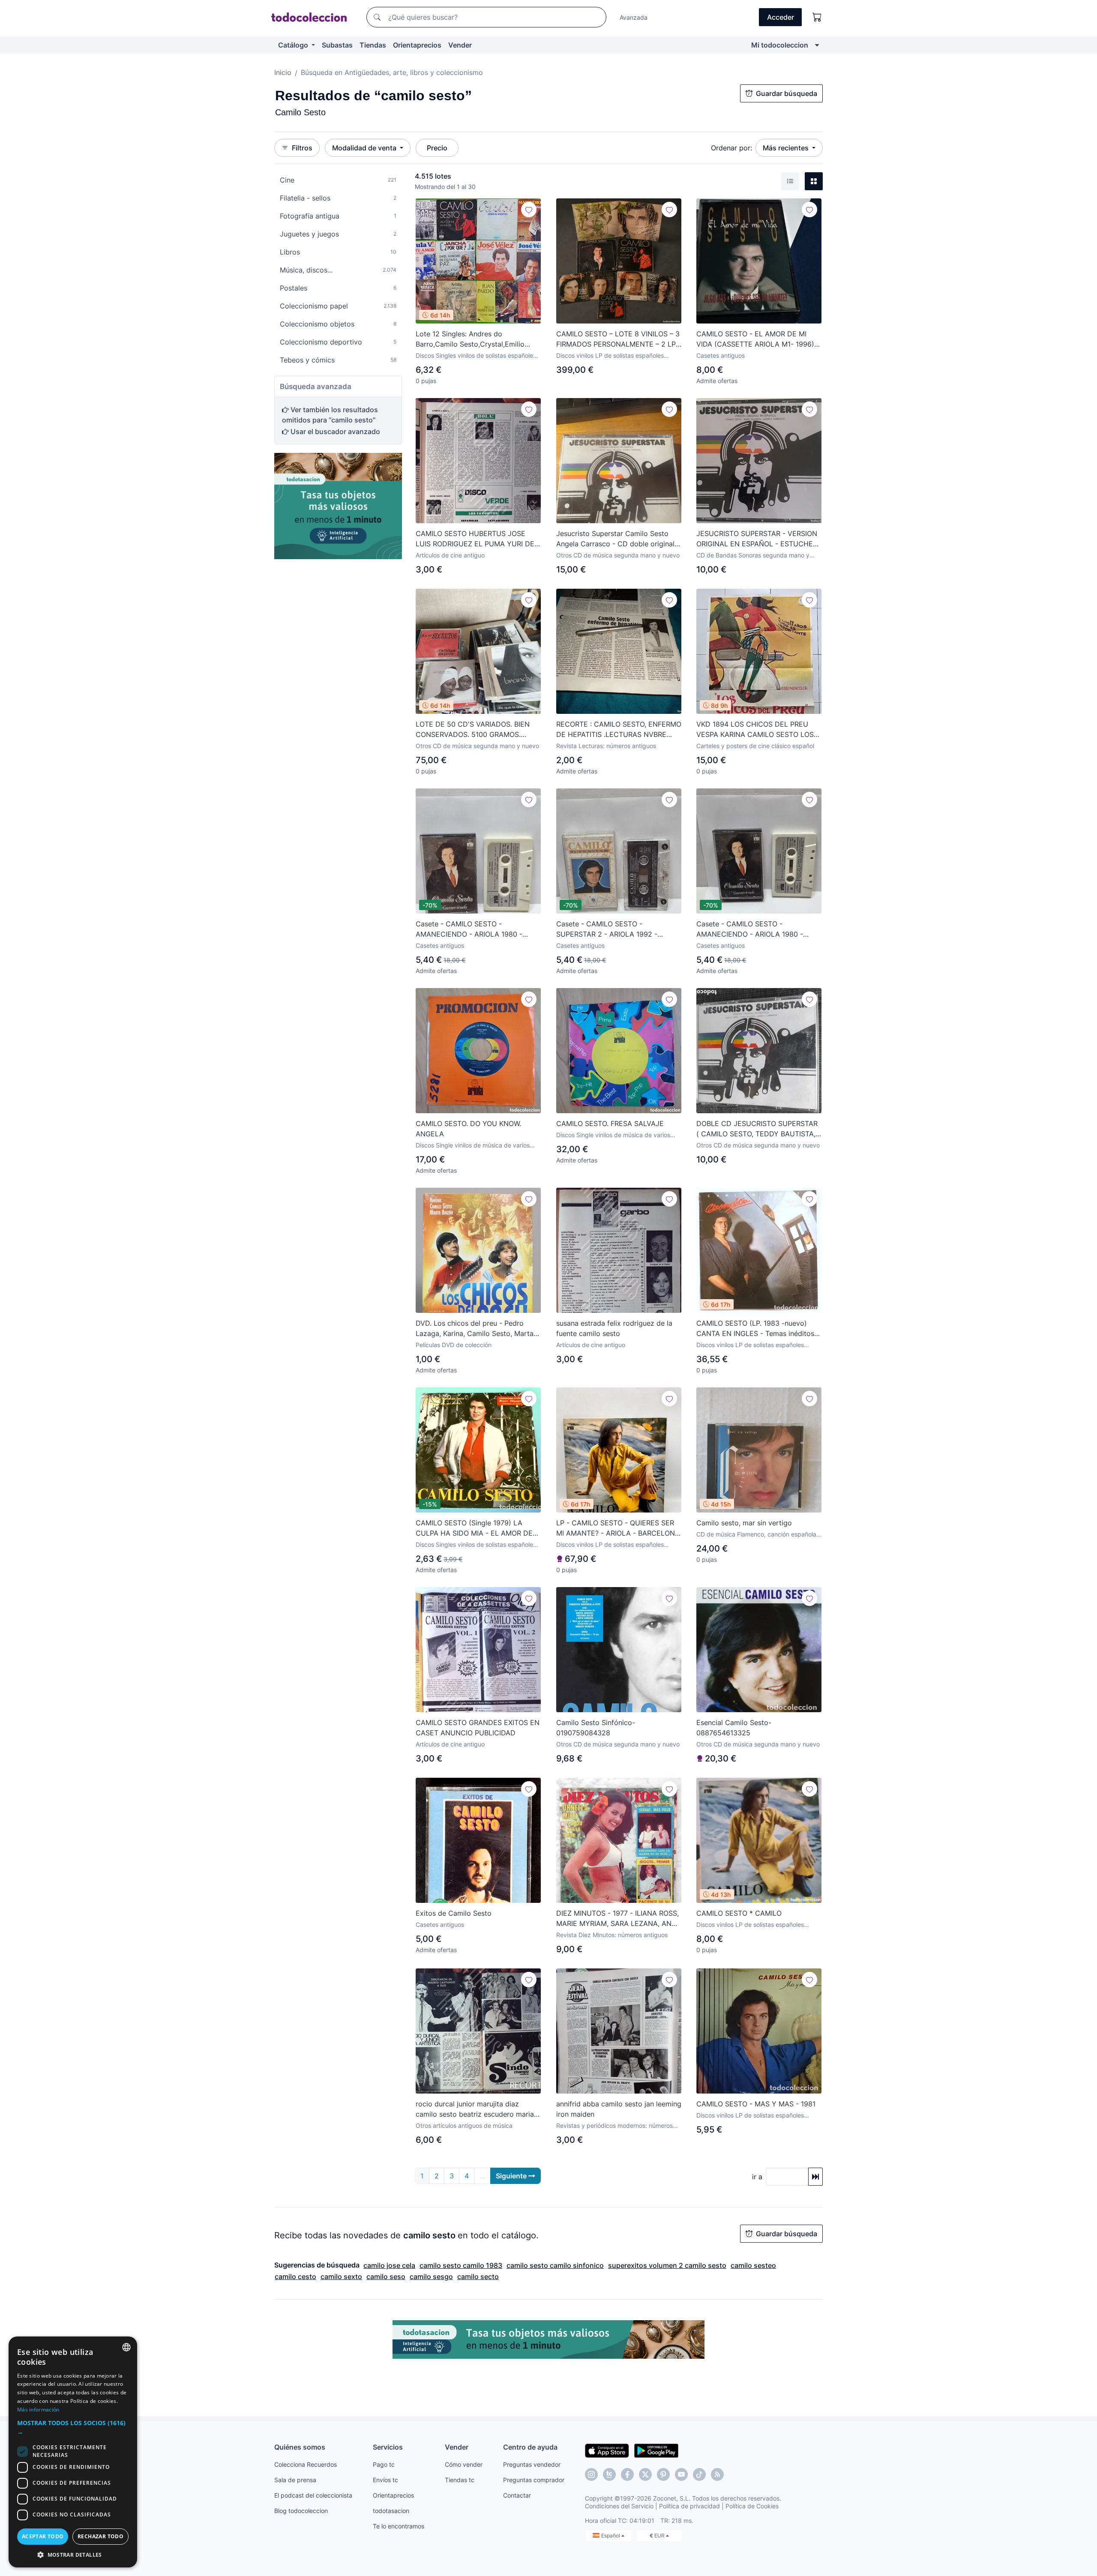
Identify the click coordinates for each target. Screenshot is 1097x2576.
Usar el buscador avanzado (334, 431)
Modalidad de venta (365, 148)
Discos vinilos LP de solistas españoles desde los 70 (610, 356)
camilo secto (478, 2276)
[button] (73, 2427)
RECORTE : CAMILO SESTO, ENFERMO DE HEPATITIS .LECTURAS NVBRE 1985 (619, 730)
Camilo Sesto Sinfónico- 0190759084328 (596, 1728)
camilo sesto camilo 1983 (461, 2265)
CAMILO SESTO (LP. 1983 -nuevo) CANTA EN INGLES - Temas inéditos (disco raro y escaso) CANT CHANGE (757, 1329)
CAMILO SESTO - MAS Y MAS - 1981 (756, 2104)
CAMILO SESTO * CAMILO (739, 1913)
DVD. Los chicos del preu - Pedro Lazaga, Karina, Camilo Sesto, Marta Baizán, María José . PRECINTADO (475, 1329)
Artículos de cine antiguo (450, 555)
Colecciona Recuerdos (306, 2464)
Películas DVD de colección (454, 1345)
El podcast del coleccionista (313, 2495)
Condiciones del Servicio (619, 2506)
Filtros (302, 148)
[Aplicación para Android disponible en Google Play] (656, 2450)
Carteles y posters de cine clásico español (755, 746)
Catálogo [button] (294, 45)
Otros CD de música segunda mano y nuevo (618, 555)
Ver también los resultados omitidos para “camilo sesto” (330, 415)
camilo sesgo (431, 2276)
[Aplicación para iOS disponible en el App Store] (607, 2450)
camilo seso (386, 2276)
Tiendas (373, 45)
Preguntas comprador (534, 2480)
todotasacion (391, 2511)
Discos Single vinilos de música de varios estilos (473, 1146)
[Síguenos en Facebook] (627, 2474)
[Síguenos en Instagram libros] (609, 2474)
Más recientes (787, 148)
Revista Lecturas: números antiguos (606, 746)
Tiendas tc (460, 2480)
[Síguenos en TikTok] (699, 2474)
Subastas (337, 45)
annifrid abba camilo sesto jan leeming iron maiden (619, 2109)
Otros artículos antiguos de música (464, 2125)
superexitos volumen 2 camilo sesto (667, 2265)
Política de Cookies (752, 2506)
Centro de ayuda (530, 2447)
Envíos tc (385, 2480)
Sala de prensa (295, 2480)
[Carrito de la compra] (817, 17)
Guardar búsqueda (787, 93)
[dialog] (73, 2452)
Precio (437, 148)
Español (611, 2536)
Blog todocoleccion (301, 2511)
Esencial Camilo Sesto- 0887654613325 (734, 1728)
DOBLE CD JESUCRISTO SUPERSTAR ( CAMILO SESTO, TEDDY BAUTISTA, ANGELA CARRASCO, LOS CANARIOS (757, 1129)
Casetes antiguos (721, 355)
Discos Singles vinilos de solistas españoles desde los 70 (476, 356)
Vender (460, 45)
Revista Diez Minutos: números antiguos (612, 1935)
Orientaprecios (417, 45)
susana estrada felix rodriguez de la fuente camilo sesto (614, 1328)
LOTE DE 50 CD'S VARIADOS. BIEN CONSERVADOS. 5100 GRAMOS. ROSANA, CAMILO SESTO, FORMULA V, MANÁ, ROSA (476, 730)
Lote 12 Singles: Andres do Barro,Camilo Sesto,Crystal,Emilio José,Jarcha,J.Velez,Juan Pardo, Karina (470, 339)
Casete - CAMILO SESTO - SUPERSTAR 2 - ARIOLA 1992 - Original (607, 929)
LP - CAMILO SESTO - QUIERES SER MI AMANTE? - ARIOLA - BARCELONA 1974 (618, 1528)
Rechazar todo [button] (100, 2536)
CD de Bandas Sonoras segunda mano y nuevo (753, 556)
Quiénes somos (300, 2447)
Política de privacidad (689, 2506)
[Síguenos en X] (645, 2474)
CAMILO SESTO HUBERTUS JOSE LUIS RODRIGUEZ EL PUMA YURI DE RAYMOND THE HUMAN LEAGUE (475, 539)
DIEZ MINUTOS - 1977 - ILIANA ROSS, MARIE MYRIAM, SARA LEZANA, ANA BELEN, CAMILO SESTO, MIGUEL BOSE (617, 1919)
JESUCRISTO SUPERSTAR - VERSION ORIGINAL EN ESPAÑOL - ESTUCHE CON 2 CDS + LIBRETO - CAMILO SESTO (757, 539)
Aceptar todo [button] (43, 2536)
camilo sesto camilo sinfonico (555, 2265)
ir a (757, 2177)
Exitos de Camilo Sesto (454, 1913)
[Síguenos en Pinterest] (663, 2474)
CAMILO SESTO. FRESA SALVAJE (610, 1123)
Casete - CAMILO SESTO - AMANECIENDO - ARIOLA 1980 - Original (469, 929)
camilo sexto (341, 2276)
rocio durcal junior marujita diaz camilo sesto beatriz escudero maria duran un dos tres (475, 2109)
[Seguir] (529, 210)
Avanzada (634, 17)
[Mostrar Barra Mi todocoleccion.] (817, 45)
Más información (38, 2410)
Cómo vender (464, 2464)
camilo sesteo (753, 2265)
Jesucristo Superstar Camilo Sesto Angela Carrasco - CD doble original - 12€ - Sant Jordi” (618, 539)
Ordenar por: (731, 148)
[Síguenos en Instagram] (591, 2474)
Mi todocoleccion (780, 45)
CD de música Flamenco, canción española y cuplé (759, 1535)
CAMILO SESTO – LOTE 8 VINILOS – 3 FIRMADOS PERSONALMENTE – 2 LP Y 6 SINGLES (618, 339)
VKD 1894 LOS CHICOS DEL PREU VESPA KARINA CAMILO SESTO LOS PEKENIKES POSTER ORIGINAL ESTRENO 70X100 (755, 730)
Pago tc (384, 2464)
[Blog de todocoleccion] (717, 2474)
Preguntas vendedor (532, 2464)
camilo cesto (295, 2276)
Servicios (388, 2447)
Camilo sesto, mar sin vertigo (744, 1523)
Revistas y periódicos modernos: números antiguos (614, 2126)
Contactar (517, 2495)
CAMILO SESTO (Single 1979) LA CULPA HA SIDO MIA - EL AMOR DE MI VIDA (474, 1528)
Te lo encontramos (399, 2526)
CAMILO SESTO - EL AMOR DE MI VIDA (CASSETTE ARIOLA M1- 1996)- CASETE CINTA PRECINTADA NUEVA (757, 339)
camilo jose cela (389, 2265)
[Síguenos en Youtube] (681, 2474)
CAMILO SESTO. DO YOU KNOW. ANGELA (468, 1129)
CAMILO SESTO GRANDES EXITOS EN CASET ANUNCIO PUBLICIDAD (478, 1728)
